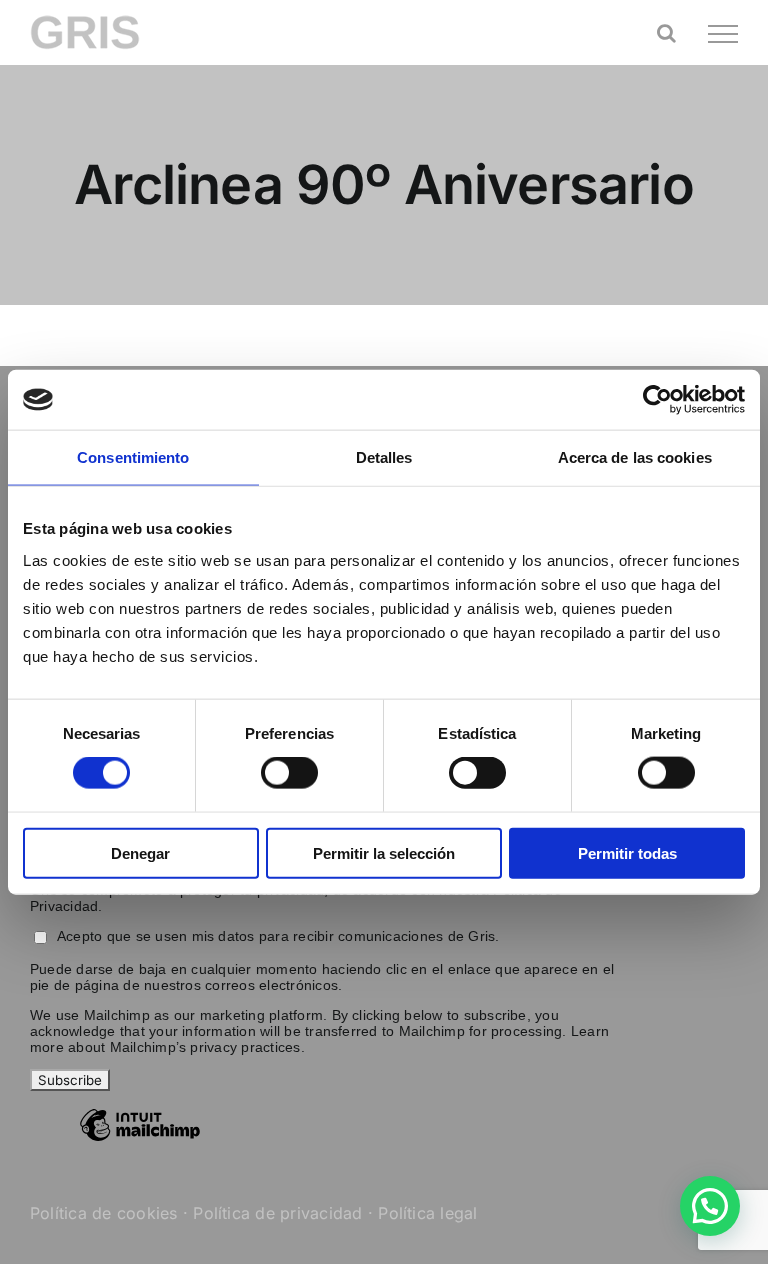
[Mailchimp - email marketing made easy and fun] (140, 1140)
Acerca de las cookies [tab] (635, 457)
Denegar (140, 852)
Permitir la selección (384, 852)
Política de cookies (104, 1213)
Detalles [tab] (384, 457)
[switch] (289, 773)
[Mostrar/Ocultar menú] (723, 34)
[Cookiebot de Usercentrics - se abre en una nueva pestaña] (657, 400)
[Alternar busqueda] (666, 33)
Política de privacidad (277, 1213)
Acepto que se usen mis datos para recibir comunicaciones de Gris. (278, 936)
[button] (710, 1206)
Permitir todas (627, 852)
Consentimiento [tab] (133, 457)
